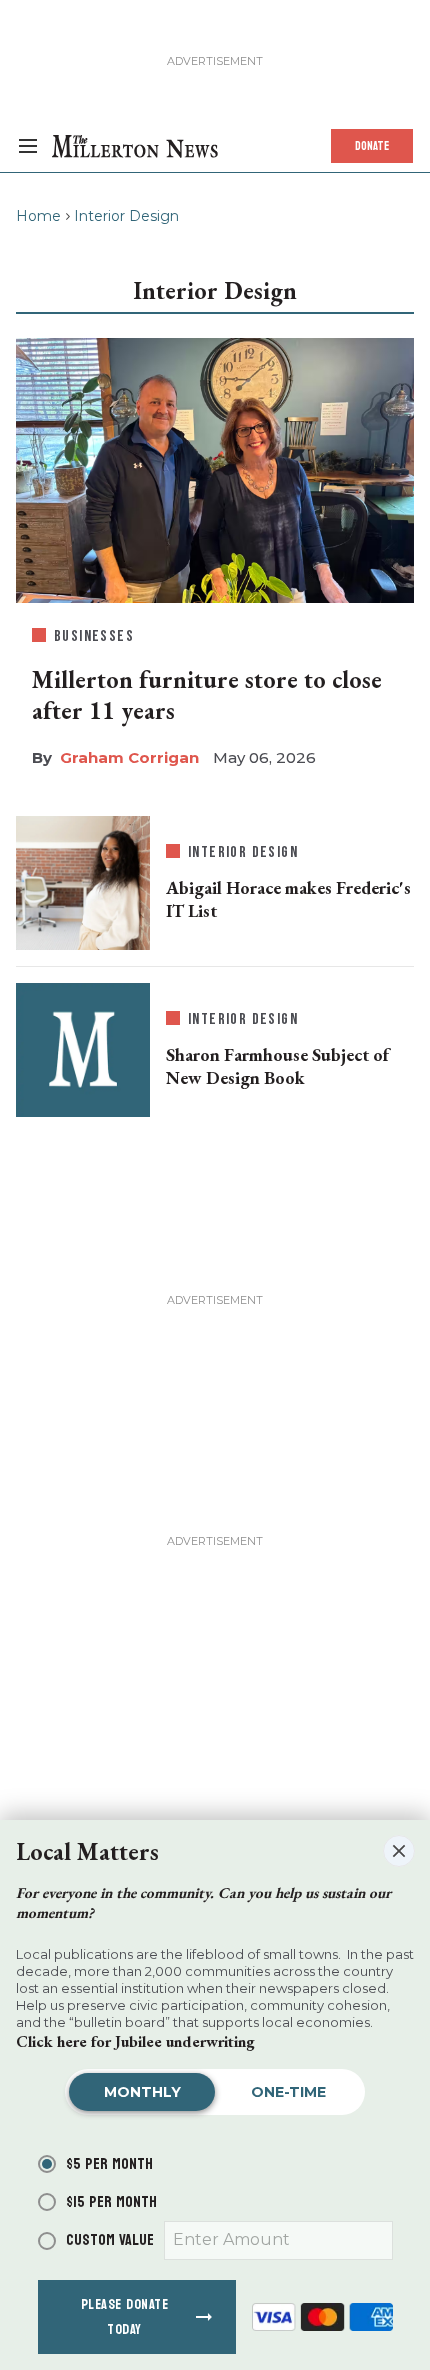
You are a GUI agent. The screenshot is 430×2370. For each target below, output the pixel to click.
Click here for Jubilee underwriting (135, 2041)
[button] (399, 1851)
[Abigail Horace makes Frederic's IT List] (83, 879)
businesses (94, 636)
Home (38, 216)
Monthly (142, 2092)
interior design (243, 852)
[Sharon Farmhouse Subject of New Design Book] (83, 1050)
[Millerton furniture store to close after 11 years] (215, 466)
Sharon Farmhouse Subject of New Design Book (277, 1066)
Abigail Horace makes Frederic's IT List (288, 899)
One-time (288, 2092)
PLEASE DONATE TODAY (125, 2317)
